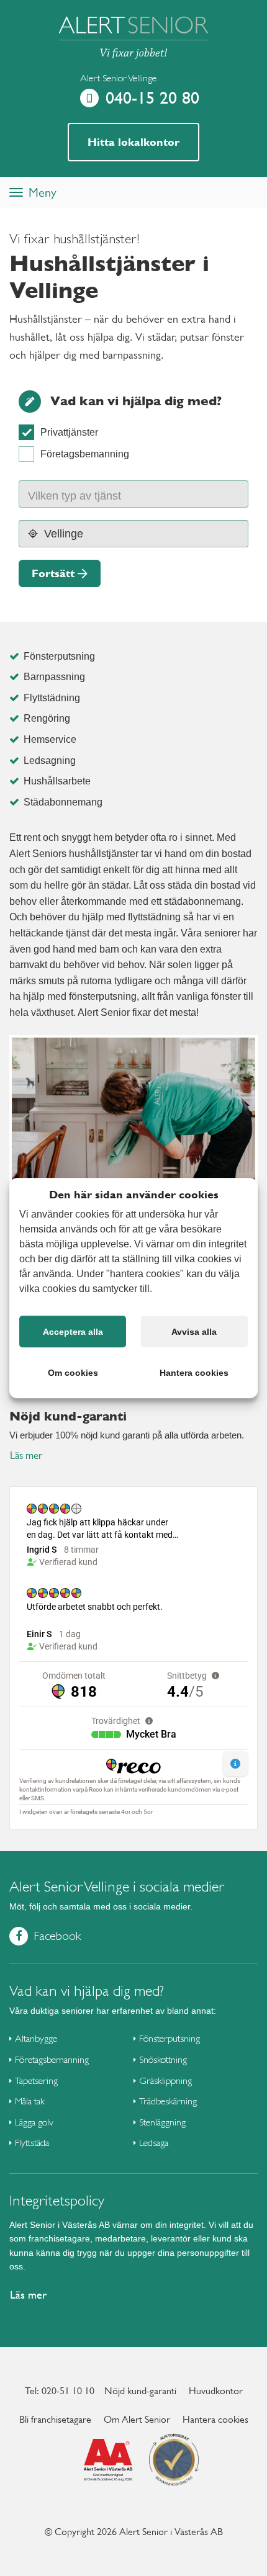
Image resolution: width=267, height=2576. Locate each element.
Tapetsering (36, 2080)
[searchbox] (87, 494)
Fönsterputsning (170, 2038)
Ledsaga (154, 2143)
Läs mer (26, 1456)
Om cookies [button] (73, 1373)
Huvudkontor (216, 2391)
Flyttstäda (32, 2143)
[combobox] (133, 494)
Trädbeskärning (168, 2101)
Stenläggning (162, 2122)
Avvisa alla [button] (194, 1332)
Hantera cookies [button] (194, 1373)
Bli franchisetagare (55, 2419)
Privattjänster (69, 432)
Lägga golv (34, 2122)
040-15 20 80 (152, 98)
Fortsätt (53, 573)
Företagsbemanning (85, 454)
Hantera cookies (215, 2419)
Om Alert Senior (137, 2419)
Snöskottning (163, 2059)
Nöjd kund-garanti (140, 2391)
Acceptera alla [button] (73, 1332)
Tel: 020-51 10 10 (60, 2391)
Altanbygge (36, 2038)
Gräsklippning (165, 2080)
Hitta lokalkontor (133, 142)
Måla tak (30, 2101)
